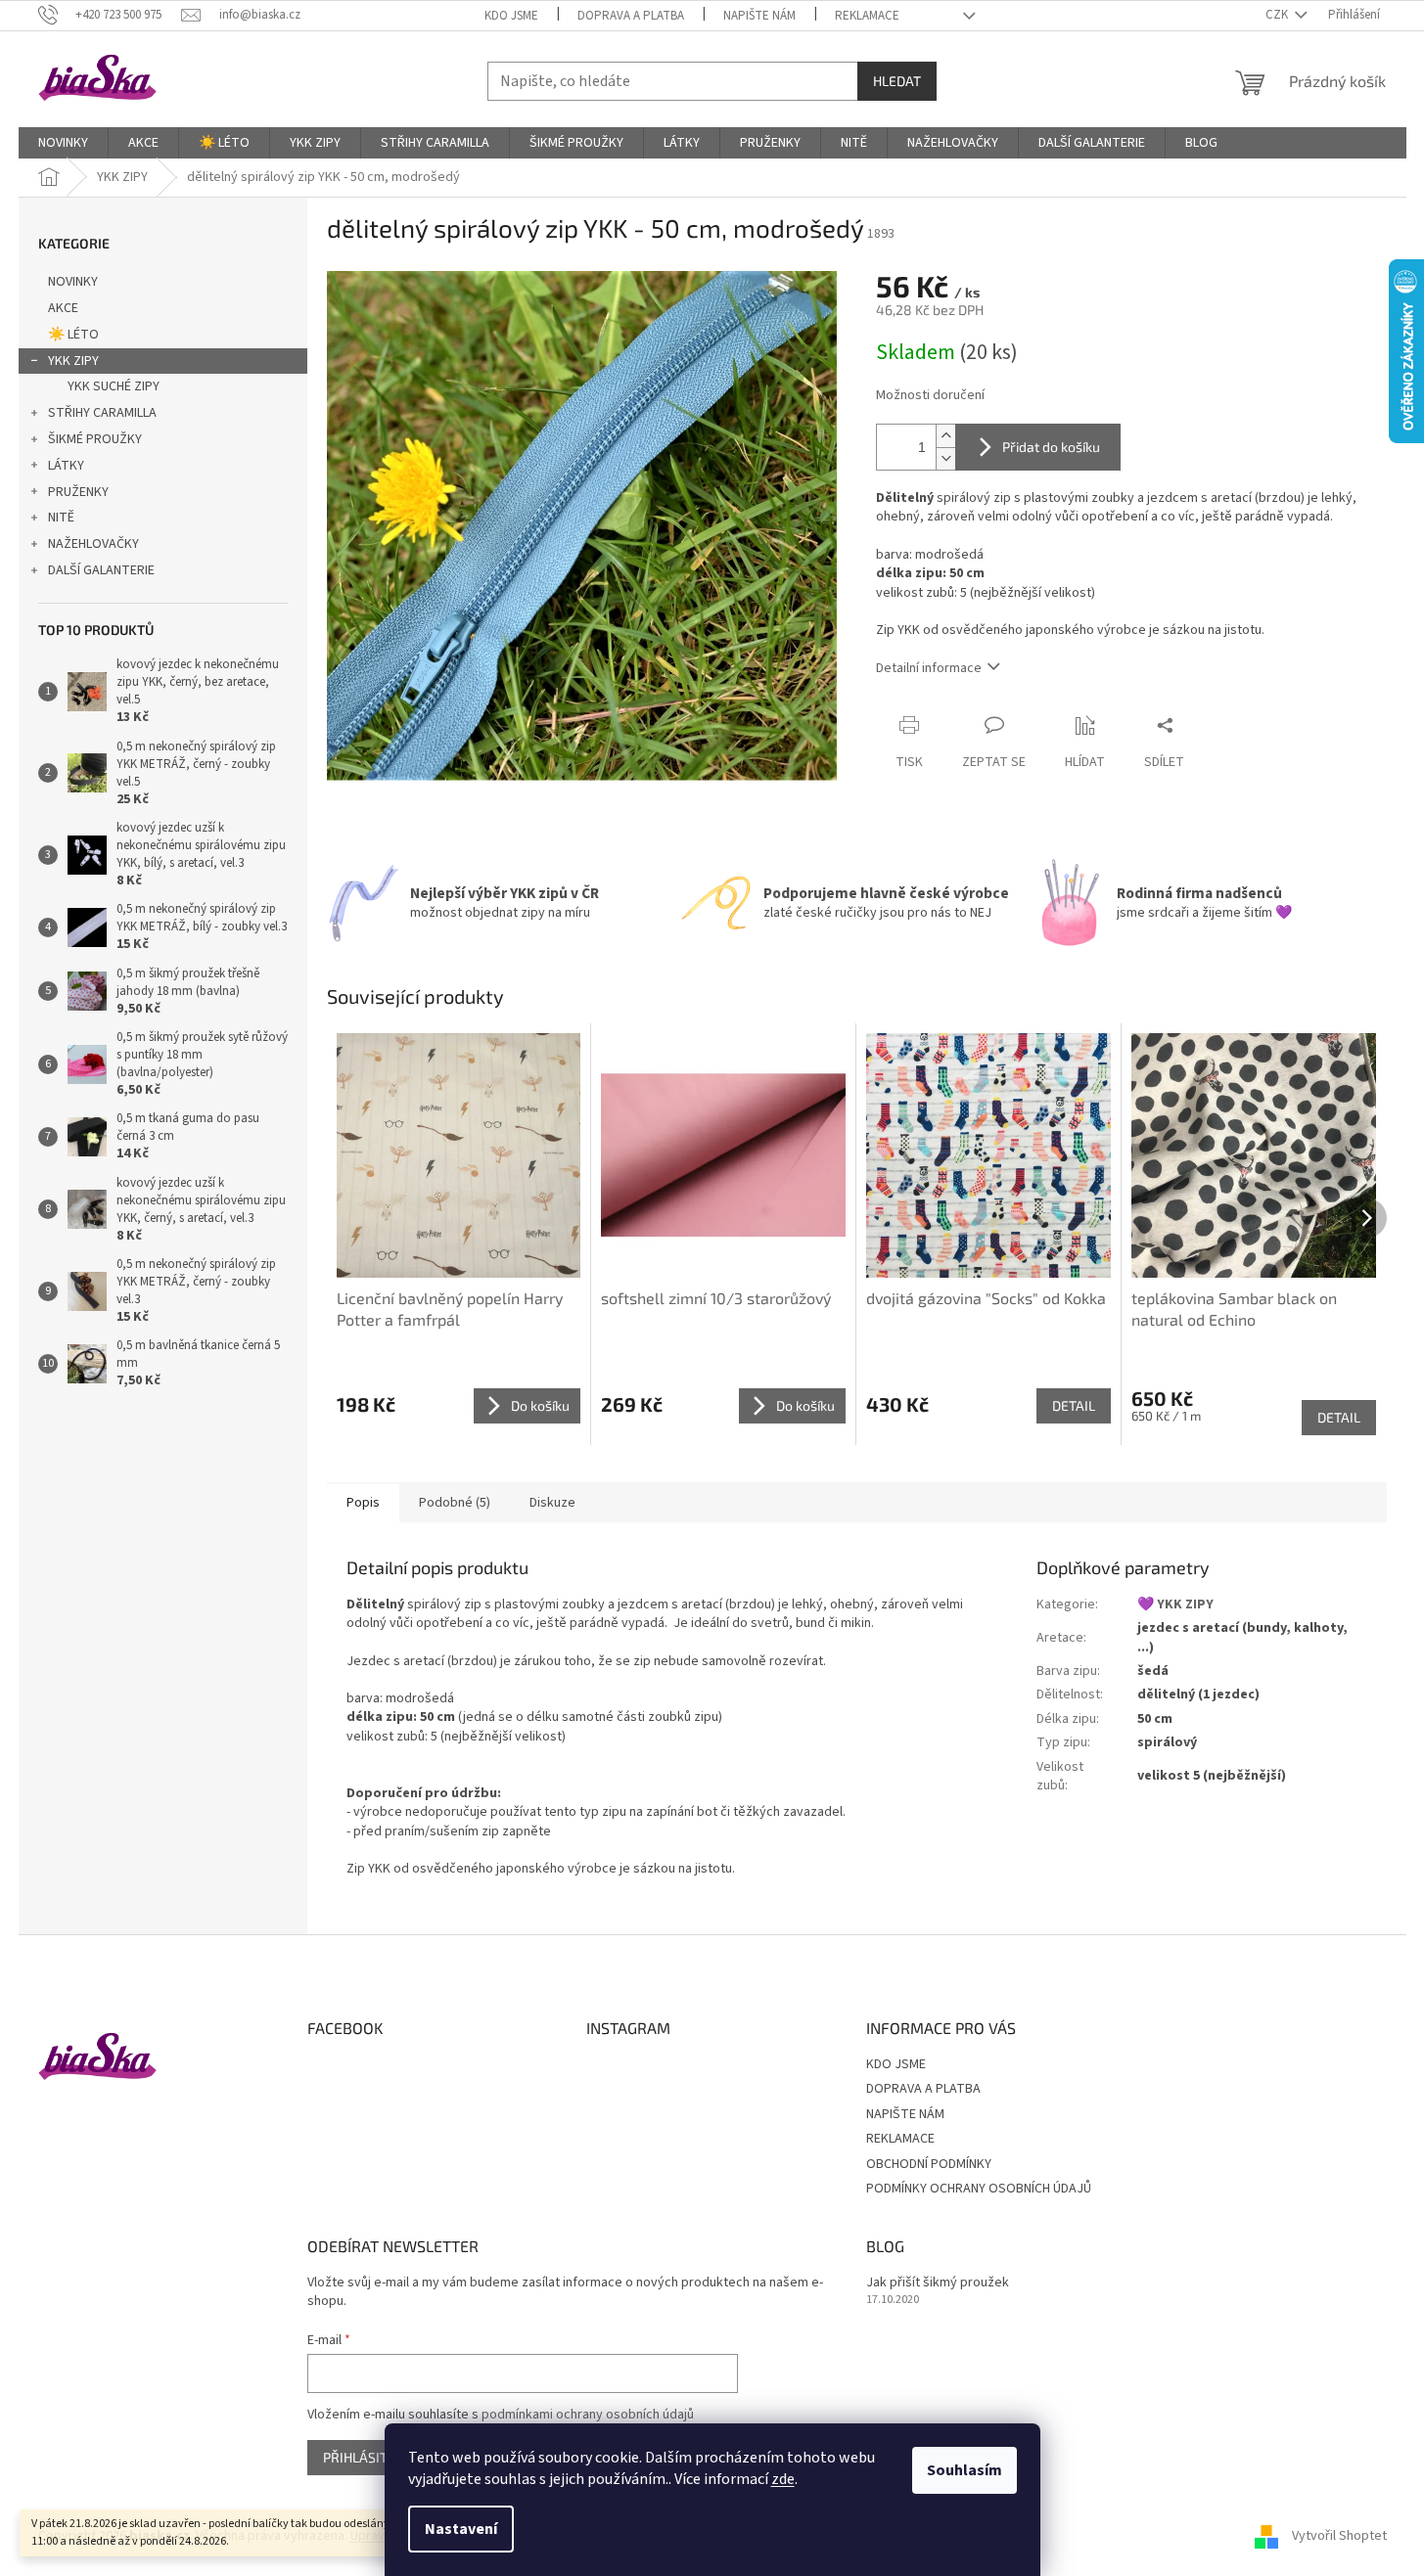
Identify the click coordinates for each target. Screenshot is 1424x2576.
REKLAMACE (867, 16)
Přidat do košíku (1051, 447)
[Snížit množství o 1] (945, 458)
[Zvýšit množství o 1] (945, 436)
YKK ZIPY (73, 361)
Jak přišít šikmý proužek (938, 2283)
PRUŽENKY (78, 492)
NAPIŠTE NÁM (759, 16)
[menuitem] (63, 143)
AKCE (63, 308)
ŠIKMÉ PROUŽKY (95, 439)
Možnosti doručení (930, 396)
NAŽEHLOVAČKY (93, 544)
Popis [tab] (363, 1503)
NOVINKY (73, 282)
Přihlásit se (365, 2457)
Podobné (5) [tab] (455, 1503)
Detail (1074, 1405)
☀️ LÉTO (73, 335)
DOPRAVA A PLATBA (631, 16)
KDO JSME (511, 16)
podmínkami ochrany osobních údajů (588, 2415)
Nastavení (461, 2529)
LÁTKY (66, 466)
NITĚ (61, 518)
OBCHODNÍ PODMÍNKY (929, 2164)
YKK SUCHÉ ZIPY (114, 386)
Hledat (897, 81)
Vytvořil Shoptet (1339, 2536)
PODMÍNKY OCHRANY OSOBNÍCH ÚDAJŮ (979, 2189)
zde (783, 2479)
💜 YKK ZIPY (1175, 1604)
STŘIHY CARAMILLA (102, 413)
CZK (1278, 15)
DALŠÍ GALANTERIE (101, 570)
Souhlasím (965, 2470)
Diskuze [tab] (552, 1503)
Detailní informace (929, 668)
